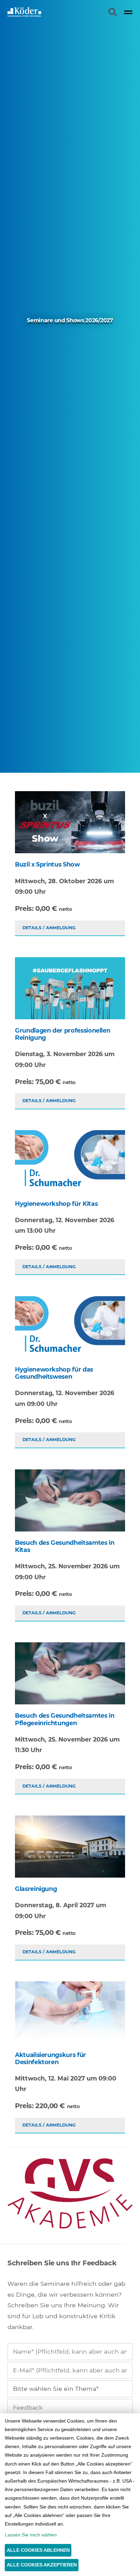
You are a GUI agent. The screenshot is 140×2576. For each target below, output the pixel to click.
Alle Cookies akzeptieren (42, 2565)
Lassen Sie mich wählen (31, 2535)
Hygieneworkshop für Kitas (56, 1204)
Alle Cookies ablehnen (38, 2550)
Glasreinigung (36, 1889)
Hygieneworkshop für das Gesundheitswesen (54, 1373)
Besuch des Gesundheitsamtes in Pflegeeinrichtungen (65, 1719)
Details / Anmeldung (49, 928)
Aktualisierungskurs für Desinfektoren (50, 2058)
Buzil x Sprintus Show (47, 864)
